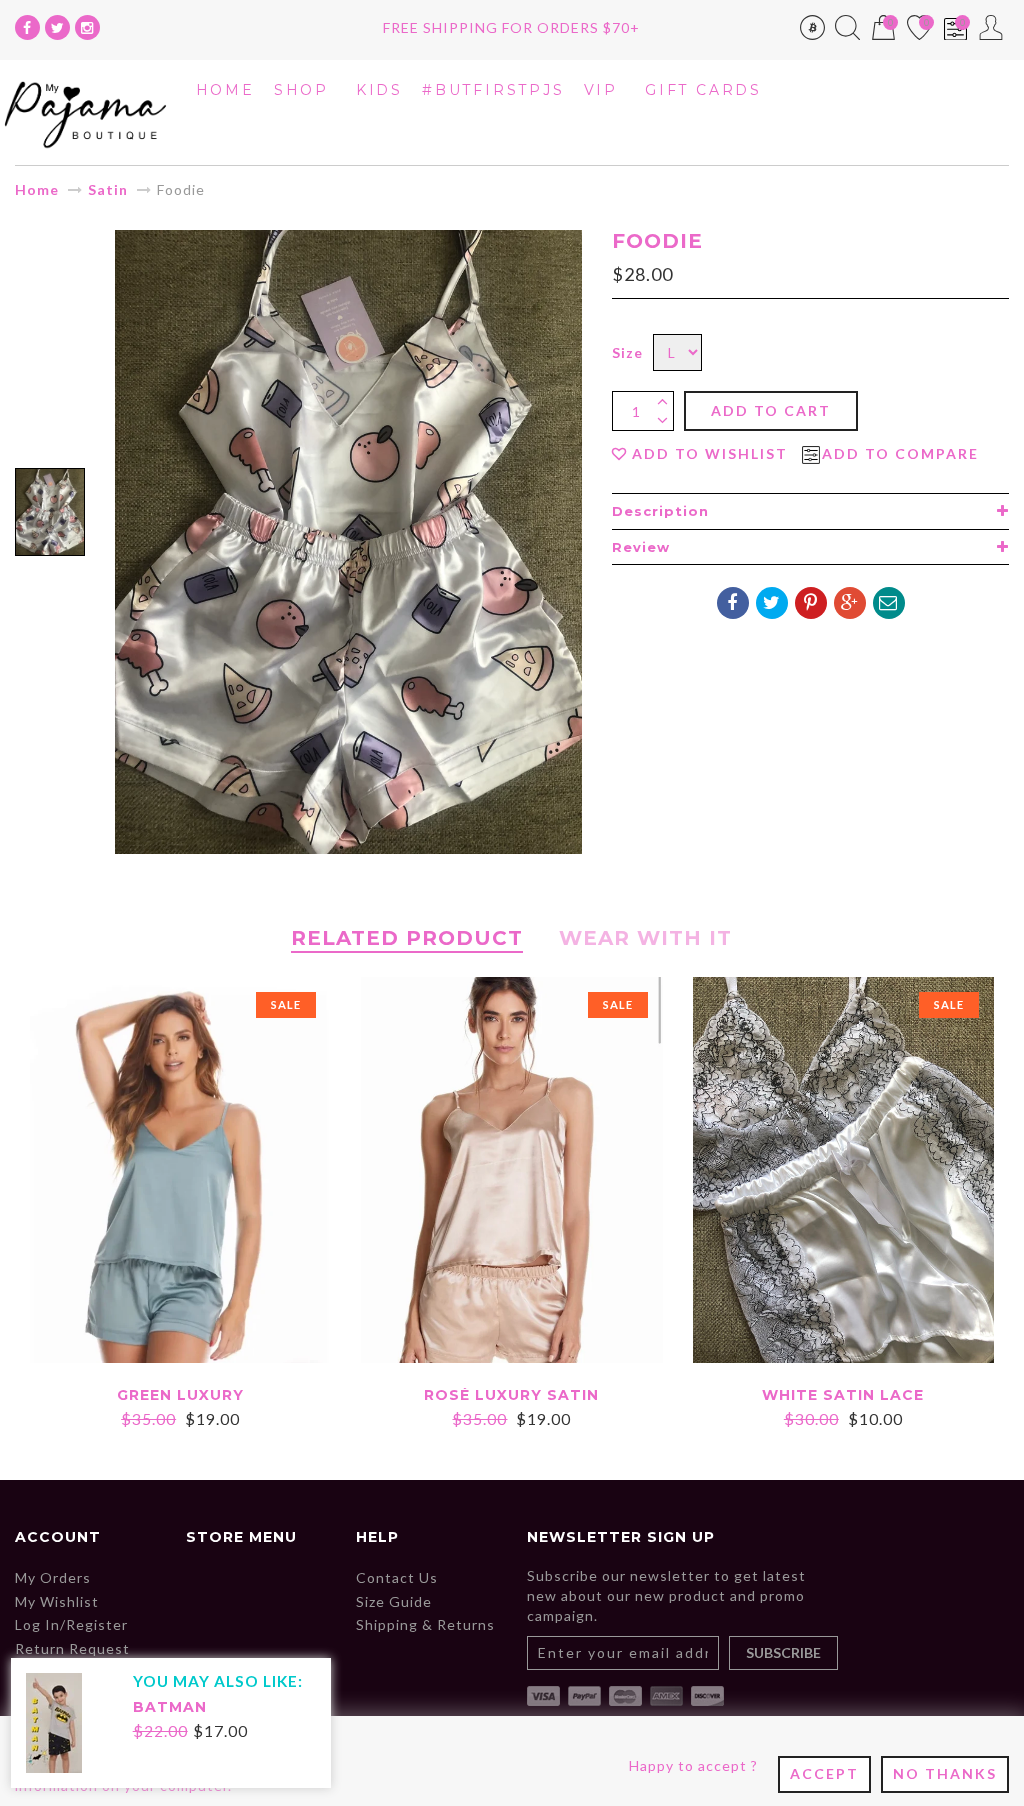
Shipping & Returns (425, 1624)
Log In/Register (71, 1624)
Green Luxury (180, 1395)
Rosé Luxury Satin (511, 1395)
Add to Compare (900, 454)
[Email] (889, 603)
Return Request (72, 1648)
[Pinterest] (811, 603)
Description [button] (660, 511)
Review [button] (641, 547)
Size (627, 352)
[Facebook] (27, 27)
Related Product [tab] (407, 938)
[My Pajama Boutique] (85, 110)
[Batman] (54, 1721)
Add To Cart (771, 410)
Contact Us (397, 1577)
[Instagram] (87, 27)
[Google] (850, 603)
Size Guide (394, 1601)
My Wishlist (57, 1601)
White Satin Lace (843, 1395)
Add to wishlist (710, 454)
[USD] (812, 31)
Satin (108, 189)
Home (37, 189)
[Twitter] (57, 27)
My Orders (53, 1577)
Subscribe (783, 1652)
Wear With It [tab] (645, 938)
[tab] (810, 511)
